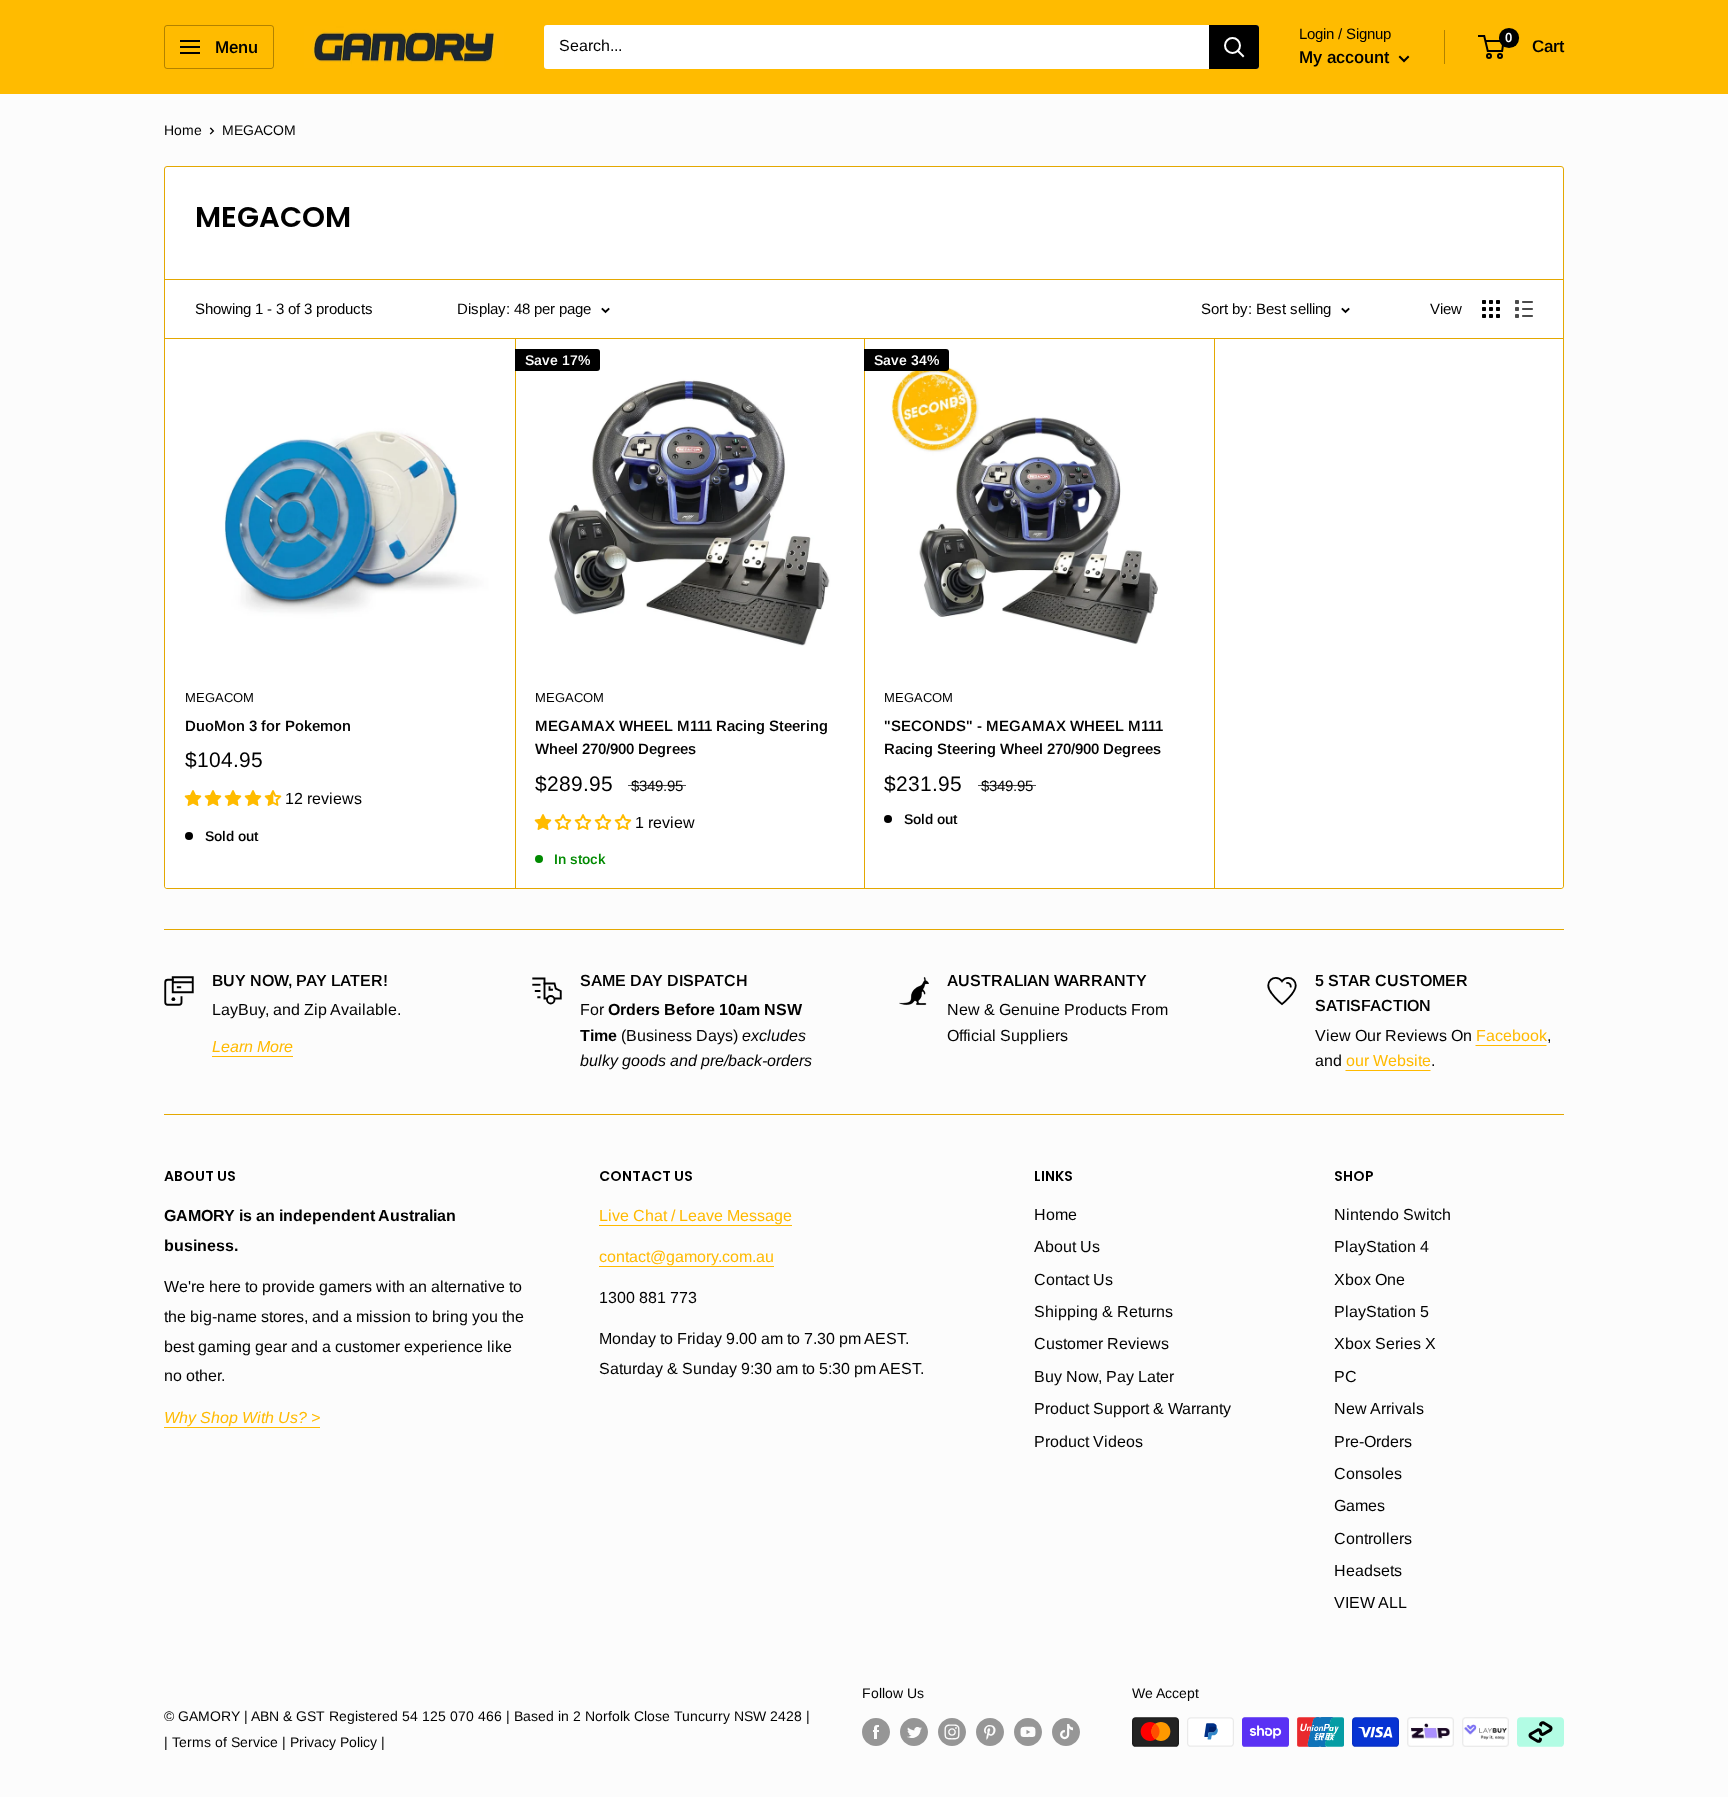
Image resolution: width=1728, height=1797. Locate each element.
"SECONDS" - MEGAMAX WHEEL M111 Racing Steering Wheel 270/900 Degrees (1023, 737)
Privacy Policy (333, 1742)
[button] (235, 798)
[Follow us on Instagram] (952, 1731)
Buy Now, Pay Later (1104, 1376)
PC (1345, 1376)
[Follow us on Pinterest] (990, 1731)
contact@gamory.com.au (686, 1256)
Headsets (1368, 1570)
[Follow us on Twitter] (914, 1731)
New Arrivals (1379, 1408)
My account (1346, 57)
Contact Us (1073, 1279)
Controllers (1373, 1538)
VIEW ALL (1370, 1602)
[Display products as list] (1524, 309)
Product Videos (1088, 1441)
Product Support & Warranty (1132, 1408)
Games (1359, 1505)
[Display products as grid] (1491, 309)
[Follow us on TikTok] (1066, 1731)
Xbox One (1369, 1279)
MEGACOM (219, 697)
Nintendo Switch (1392, 1214)
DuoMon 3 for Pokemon (268, 725)
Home (183, 130)
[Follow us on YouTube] (1028, 1731)
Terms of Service (225, 1742)
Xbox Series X (1385, 1343)
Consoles (1368, 1473)
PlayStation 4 (1381, 1246)
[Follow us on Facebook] (876, 1731)
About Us (1067, 1246)
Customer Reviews (1101, 1343)
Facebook (1511, 1035)
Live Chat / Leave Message (695, 1215)
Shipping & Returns (1103, 1311)
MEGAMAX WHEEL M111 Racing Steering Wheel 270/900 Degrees (681, 737)
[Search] (1234, 47)
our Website (1388, 1060)
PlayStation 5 (1381, 1311)
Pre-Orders (1373, 1441)
